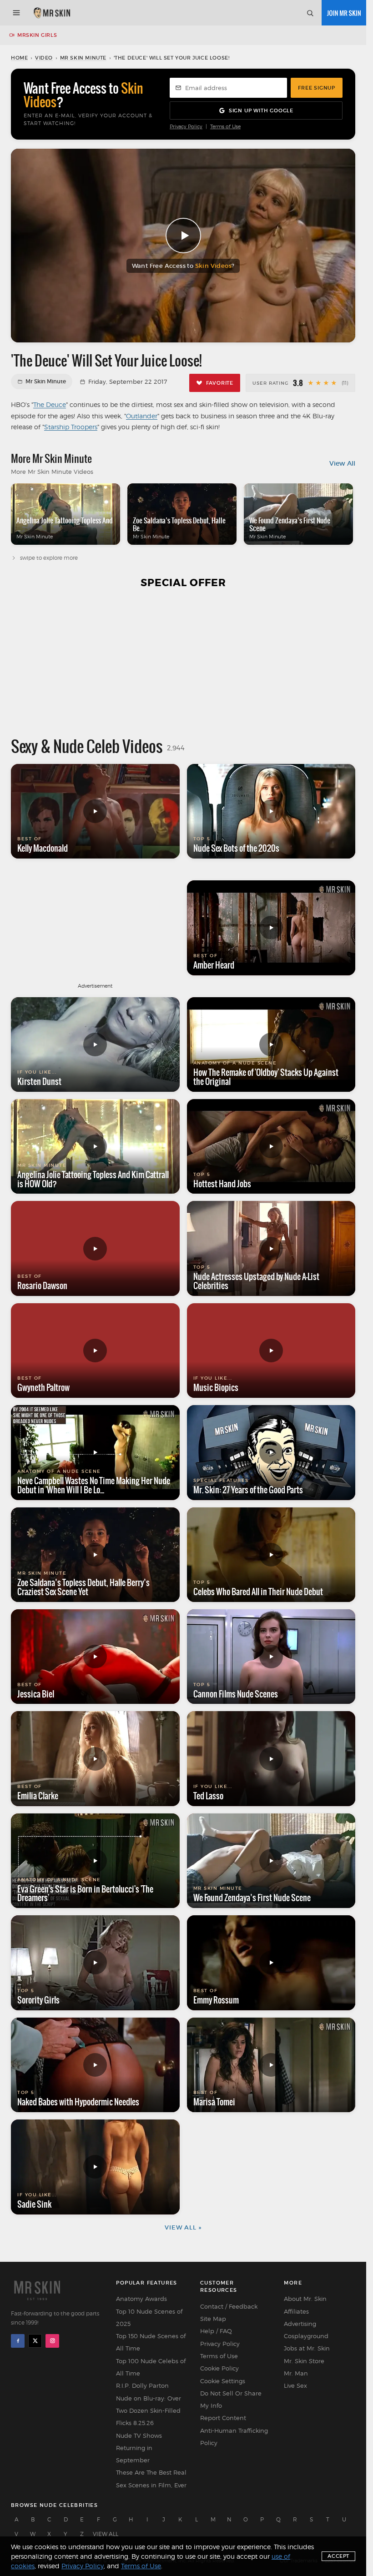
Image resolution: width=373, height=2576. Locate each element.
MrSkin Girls (37, 35)
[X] (35, 2341)
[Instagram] (52, 2341)
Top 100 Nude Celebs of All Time (151, 2367)
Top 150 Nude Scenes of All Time (151, 2342)
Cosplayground (306, 2336)
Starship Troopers (71, 427)
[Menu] (16, 13)
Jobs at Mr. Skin (307, 2348)
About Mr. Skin (305, 2299)
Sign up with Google (261, 110)
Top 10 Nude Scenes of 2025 (149, 2317)
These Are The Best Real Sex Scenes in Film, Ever (151, 2478)
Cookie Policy (219, 2368)
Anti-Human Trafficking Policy (234, 2437)
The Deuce (50, 404)
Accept (338, 2556)
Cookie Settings (223, 2381)
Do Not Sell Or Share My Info (231, 2399)
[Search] (310, 13)
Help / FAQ (216, 2331)
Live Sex (295, 2385)
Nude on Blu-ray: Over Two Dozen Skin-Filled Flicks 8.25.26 (149, 2411)
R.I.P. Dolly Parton (142, 2385)
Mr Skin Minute (83, 58)
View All (342, 463)
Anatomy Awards (141, 2299)
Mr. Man (296, 2373)
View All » (183, 2227)
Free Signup (317, 88)
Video (44, 58)
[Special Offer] (183, 662)
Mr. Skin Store (304, 2361)
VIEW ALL (106, 2534)
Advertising (300, 2324)
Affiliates (296, 2311)
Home (19, 58)
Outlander (142, 416)
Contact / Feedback (229, 2306)
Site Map (213, 2319)
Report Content (223, 2418)
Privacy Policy (186, 127)
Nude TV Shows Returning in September (139, 2448)
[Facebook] (18, 2341)
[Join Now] (344, 13)
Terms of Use (225, 127)
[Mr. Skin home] (52, 13)
